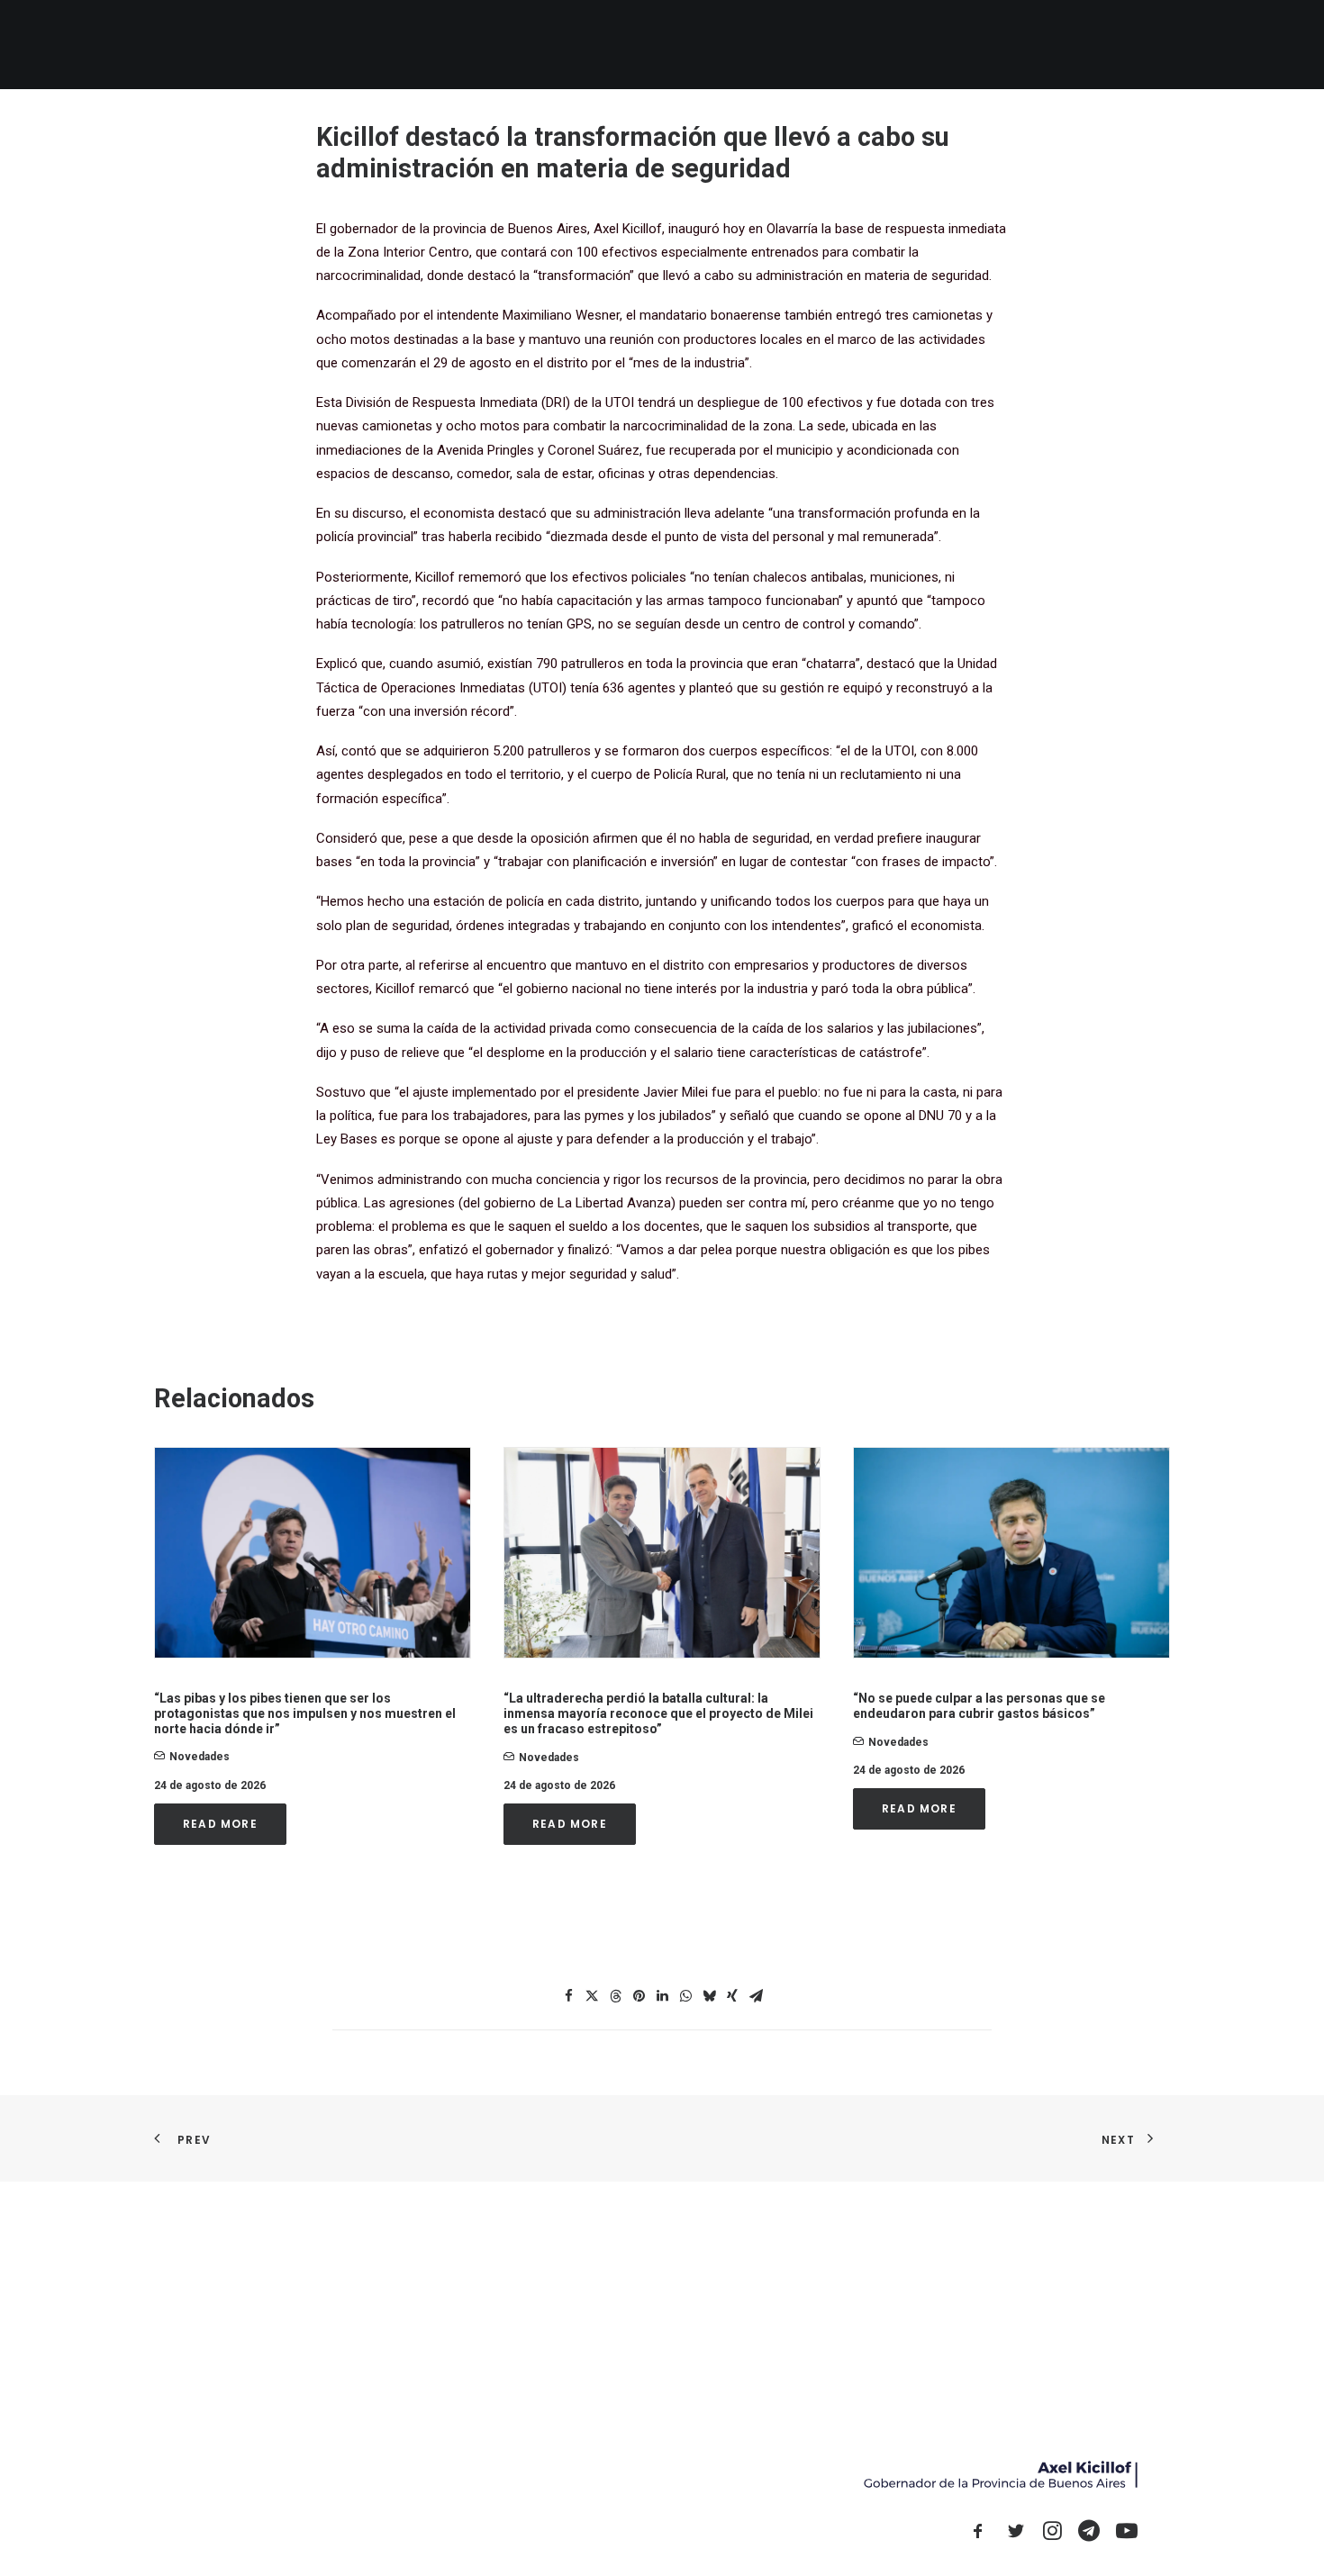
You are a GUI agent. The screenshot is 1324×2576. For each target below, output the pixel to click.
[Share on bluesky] (709, 1996)
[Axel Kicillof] (357, 45)
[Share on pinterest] (639, 1996)
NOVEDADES (701, 45)
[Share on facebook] (568, 1996)
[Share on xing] (732, 1996)
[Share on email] (756, 1996)
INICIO (623, 45)
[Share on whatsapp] (685, 1996)
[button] (1057, 45)
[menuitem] (623, 45)
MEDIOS (900, 45)
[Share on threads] (615, 1996)
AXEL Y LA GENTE (807, 45)
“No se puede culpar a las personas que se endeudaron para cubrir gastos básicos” (979, 1706)
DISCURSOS (980, 45)
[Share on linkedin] (662, 1996)
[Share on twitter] (592, 1996)
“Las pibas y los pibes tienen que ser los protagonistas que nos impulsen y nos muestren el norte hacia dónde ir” (305, 1713)
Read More (220, 1824)
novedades (200, 1757)
